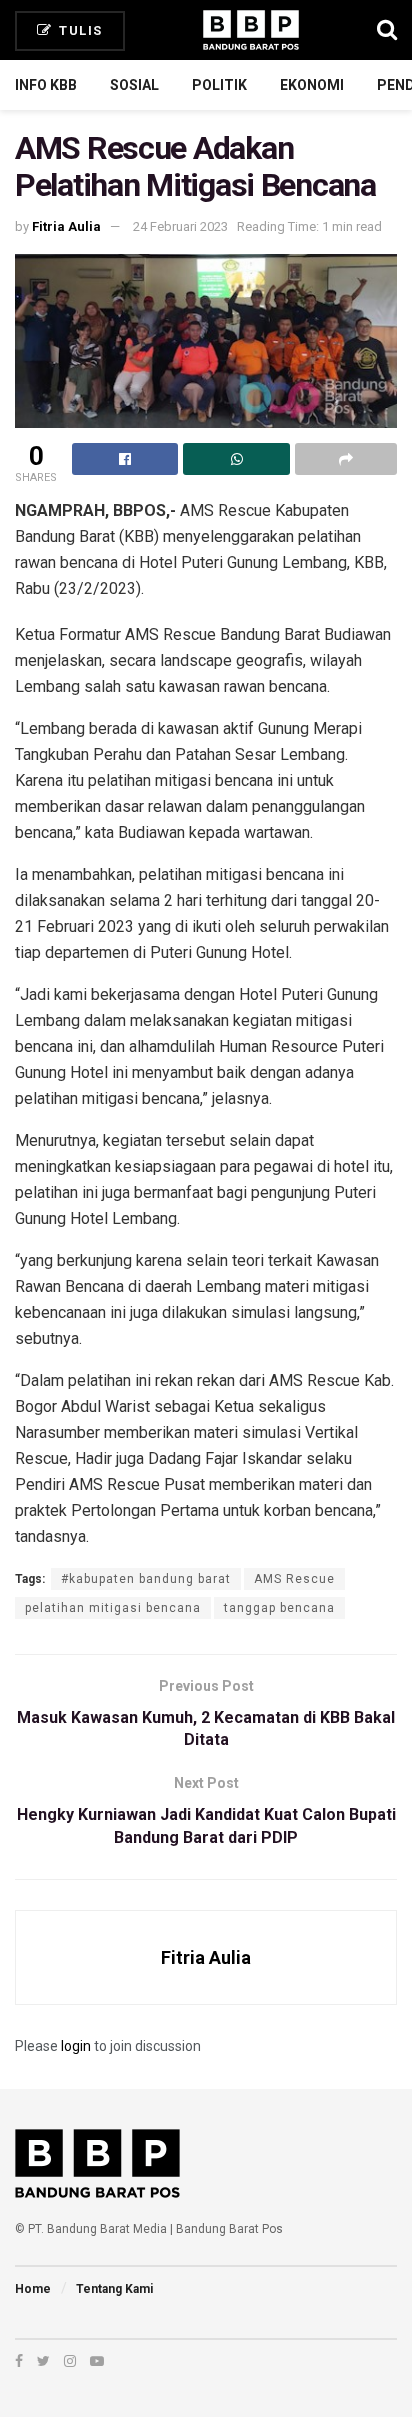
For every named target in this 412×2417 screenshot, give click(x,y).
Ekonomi (312, 85)
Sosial (134, 85)
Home (33, 2289)
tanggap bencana (279, 1608)
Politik (219, 85)
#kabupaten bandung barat (146, 1579)
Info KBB (46, 85)
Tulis (79, 30)
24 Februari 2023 (180, 226)
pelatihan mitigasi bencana (113, 1608)
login (76, 2046)
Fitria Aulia (66, 226)
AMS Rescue (294, 1579)
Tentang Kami (114, 2289)
